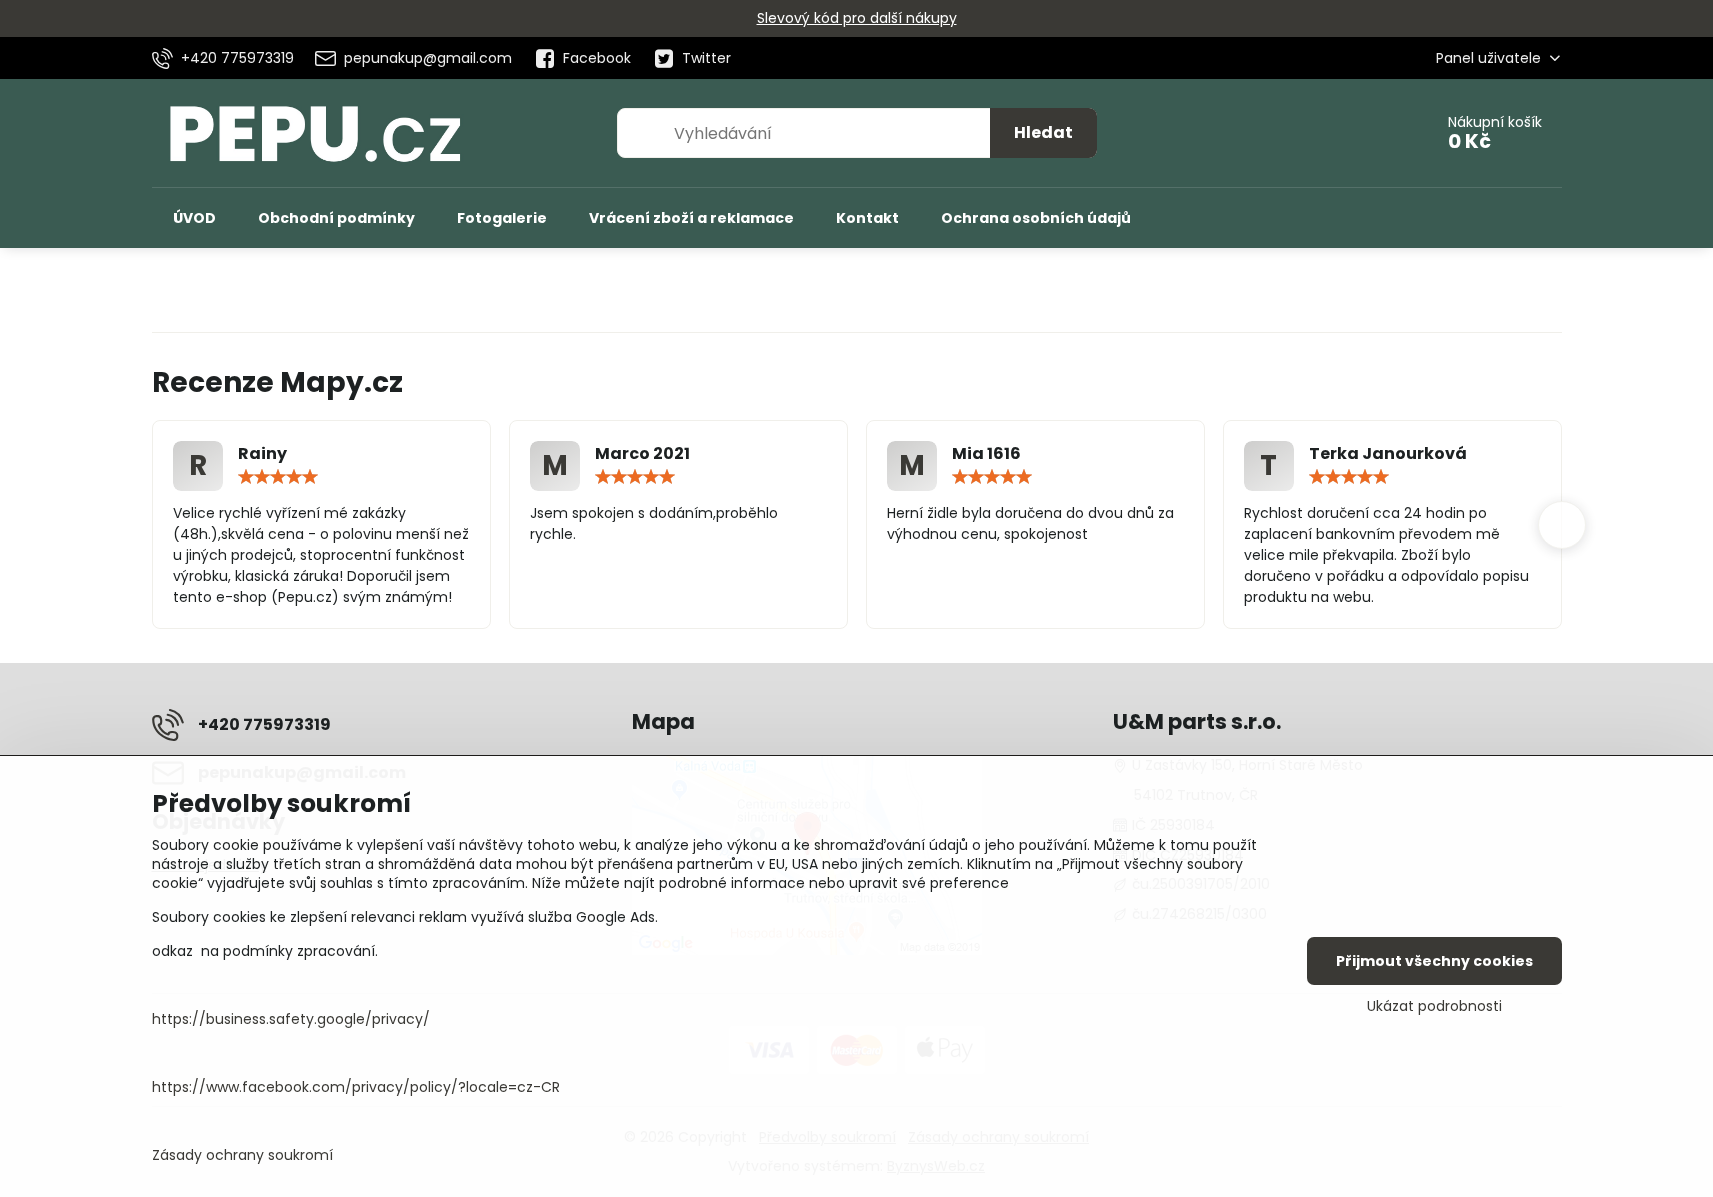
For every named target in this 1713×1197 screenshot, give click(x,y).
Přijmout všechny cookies (1434, 961)
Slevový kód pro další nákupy (857, 18)
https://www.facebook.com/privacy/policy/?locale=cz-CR (356, 1087)
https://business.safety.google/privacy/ (291, 1019)
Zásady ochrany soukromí (242, 1155)
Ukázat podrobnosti (1434, 1006)
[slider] (278, 477)
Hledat (1043, 132)
